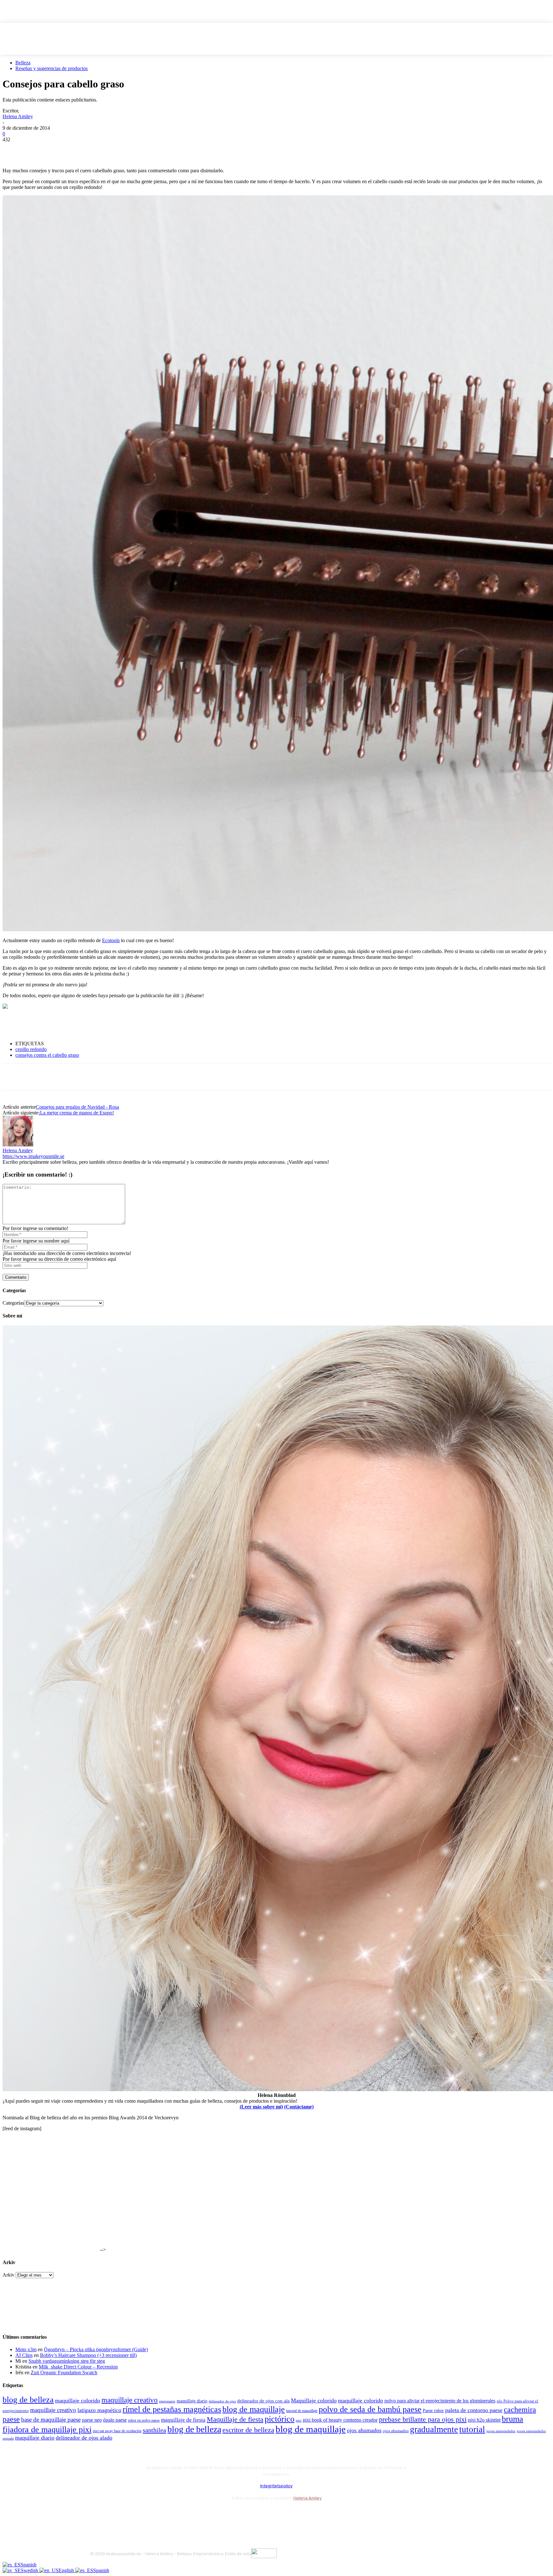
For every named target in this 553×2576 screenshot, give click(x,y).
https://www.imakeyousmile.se (33, 1156)
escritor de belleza (248, 2430)
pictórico (280, 2419)
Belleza (23, 63)
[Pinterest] (59, 149)
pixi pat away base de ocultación (117, 2431)
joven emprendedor (501, 2431)
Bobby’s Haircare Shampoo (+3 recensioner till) (88, 2355)
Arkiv (8, 2275)
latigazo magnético (99, 2410)
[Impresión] (105, 149)
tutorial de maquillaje (302, 2411)
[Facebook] (13, 149)
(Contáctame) (299, 2107)
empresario (167, 2401)
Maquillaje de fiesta (235, 2419)
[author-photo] (18, 1145)
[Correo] (130, 2514)
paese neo (92, 2420)
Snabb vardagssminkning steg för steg (67, 2361)
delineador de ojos (222, 2401)
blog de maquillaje (254, 2409)
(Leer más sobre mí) (261, 2107)
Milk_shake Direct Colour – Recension (78, 2367)
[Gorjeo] (36, 149)
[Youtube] (165, 2514)
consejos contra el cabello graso (47, 1055)
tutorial (472, 2429)
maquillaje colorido (78, 2401)
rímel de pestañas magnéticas (172, 2409)
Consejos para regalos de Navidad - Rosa (77, 1107)
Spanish (28, 2565)
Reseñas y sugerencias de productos (52, 68)
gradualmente (434, 2429)
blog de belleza (28, 2400)
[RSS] (148, 2514)
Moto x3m (26, 2349)
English (67, 2570)
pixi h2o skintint (484, 2420)
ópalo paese (115, 2420)
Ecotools (111, 940)
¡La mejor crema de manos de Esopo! (76, 1113)
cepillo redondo (31, 1049)
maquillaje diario (192, 2401)
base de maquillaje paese (51, 2420)
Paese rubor (433, 2410)
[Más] (129, 149)
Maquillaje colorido (314, 2401)
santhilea (154, 2430)
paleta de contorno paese (474, 2410)
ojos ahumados (364, 2430)
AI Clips (24, 2355)
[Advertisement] (77, 1025)
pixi (299, 2420)
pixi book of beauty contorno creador (340, 2420)
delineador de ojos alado (84, 2438)
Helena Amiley (18, 116)
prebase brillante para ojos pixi (423, 2419)
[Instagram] (113, 2514)
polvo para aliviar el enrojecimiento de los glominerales (440, 2401)
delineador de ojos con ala (263, 2401)
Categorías (13, 1303)
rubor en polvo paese (144, 2421)
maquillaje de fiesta (183, 2420)
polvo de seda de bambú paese (370, 2409)
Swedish (30, 2570)
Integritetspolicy (276, 2486)
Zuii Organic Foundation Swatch (64, 2372)
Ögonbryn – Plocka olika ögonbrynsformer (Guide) (96, 2349)
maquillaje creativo (130, 2400)
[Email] (82, 149)
